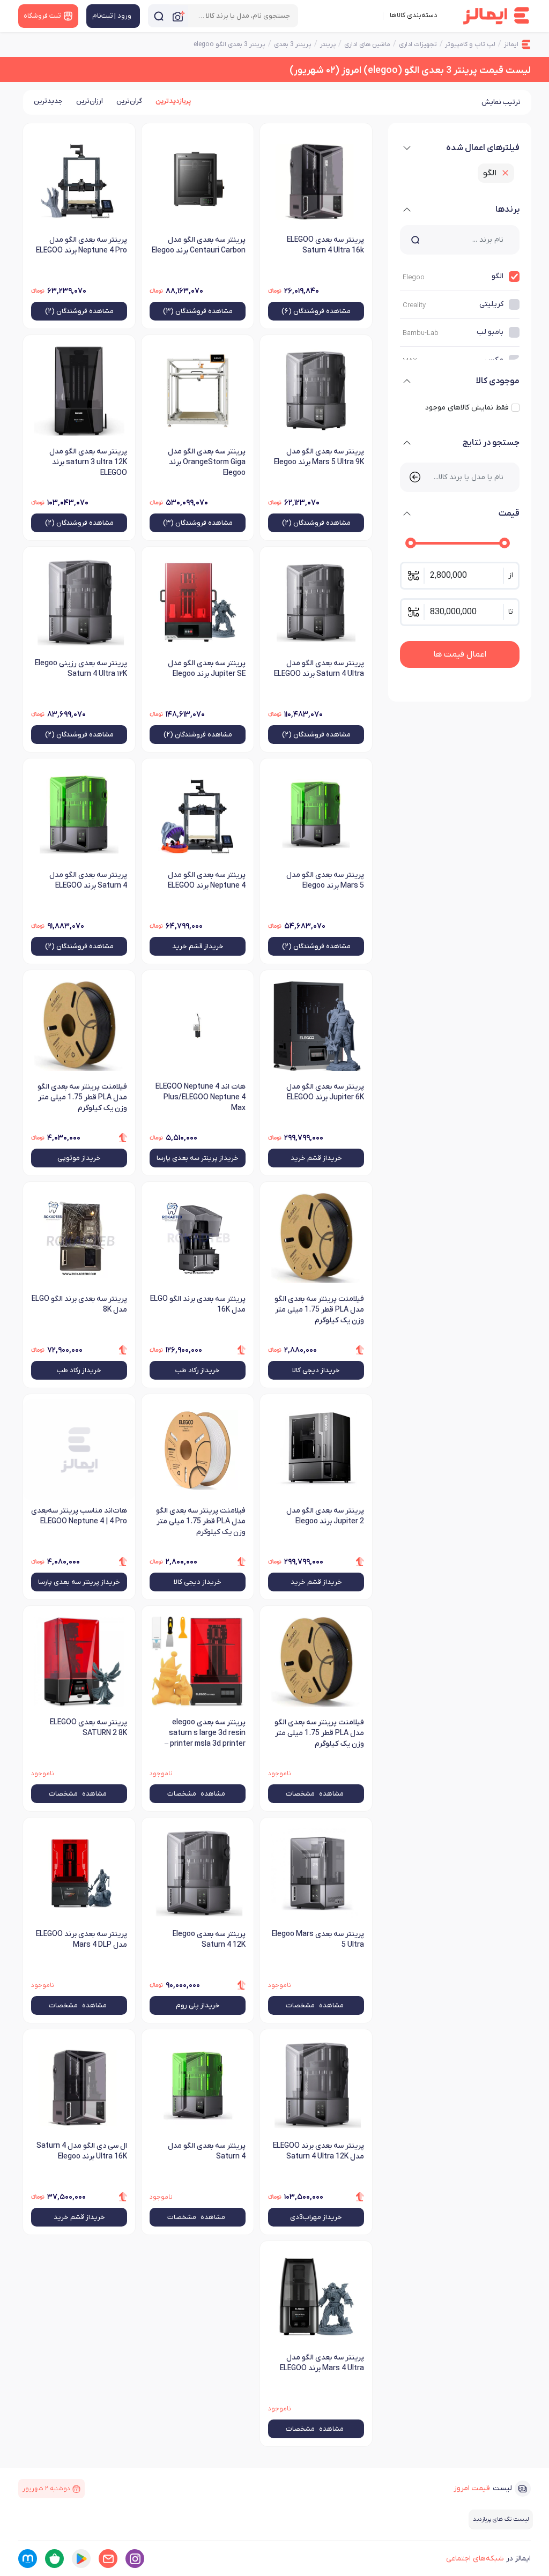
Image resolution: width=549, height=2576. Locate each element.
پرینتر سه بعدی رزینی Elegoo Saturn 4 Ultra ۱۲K (81, 669)
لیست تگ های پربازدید (501, 2519)
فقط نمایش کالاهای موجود (467, 408)
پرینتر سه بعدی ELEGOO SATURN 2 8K (88, 1728)
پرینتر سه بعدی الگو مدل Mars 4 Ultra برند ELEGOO (322, 2363)
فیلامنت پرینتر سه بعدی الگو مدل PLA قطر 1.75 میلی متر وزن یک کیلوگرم (319, 1733)
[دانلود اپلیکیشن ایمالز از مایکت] (28, 2559)
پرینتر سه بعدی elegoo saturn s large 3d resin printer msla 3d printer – (205, 1733)
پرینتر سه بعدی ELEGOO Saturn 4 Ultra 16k (325, 245)
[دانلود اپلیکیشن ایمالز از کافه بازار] (54, 2559)
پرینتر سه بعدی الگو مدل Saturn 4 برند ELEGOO (88, 880)
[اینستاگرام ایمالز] (135, 2559)
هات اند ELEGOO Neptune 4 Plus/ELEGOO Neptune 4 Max (201, 1097)
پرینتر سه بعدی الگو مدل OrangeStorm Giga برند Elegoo (207, 462)
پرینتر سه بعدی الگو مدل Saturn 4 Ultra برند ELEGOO (319, 669)
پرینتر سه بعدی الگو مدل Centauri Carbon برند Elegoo (199, 245)
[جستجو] (159, 16)
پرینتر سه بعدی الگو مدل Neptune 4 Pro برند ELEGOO (81, 245)
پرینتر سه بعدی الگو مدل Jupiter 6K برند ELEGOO (325, 1092)
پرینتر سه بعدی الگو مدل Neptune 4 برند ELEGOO (207, 880)
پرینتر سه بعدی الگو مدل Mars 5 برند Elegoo (325, 880)
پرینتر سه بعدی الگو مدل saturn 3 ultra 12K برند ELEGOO (88, 462)
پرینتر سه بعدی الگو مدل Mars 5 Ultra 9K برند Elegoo (319, 457)
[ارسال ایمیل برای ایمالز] (108, 2559)
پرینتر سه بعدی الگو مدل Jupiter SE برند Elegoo (207, 669)
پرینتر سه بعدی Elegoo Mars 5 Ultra (318, 1940)
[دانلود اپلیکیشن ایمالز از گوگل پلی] (81, 2559)
